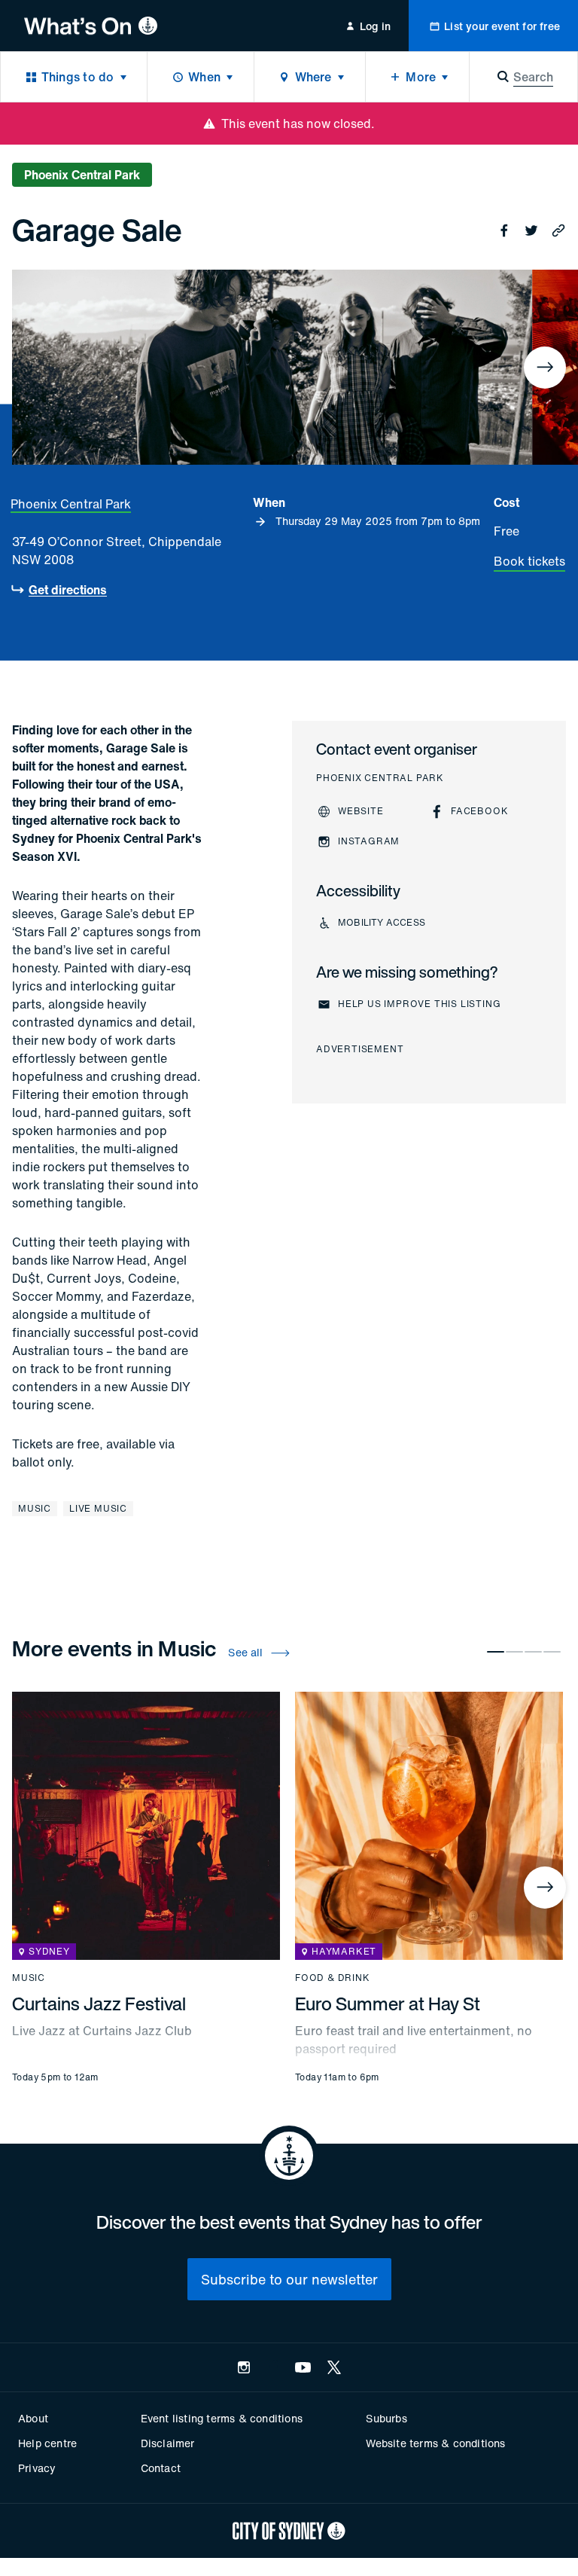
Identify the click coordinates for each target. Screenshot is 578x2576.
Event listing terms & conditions (222, 2418)
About (33, 2418)
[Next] (545, 368)
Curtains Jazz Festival (99, 2004)
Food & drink (333, 1978)
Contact (161, 2468)
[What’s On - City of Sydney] (91, 26)
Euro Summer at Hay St (388, 2004)
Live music (98, 1508)
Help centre (47, 2443)
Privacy (37, 2468)
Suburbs (386, 2418)
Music (35, 1508)
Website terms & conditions (435, 2443)
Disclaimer (168, 2443)
